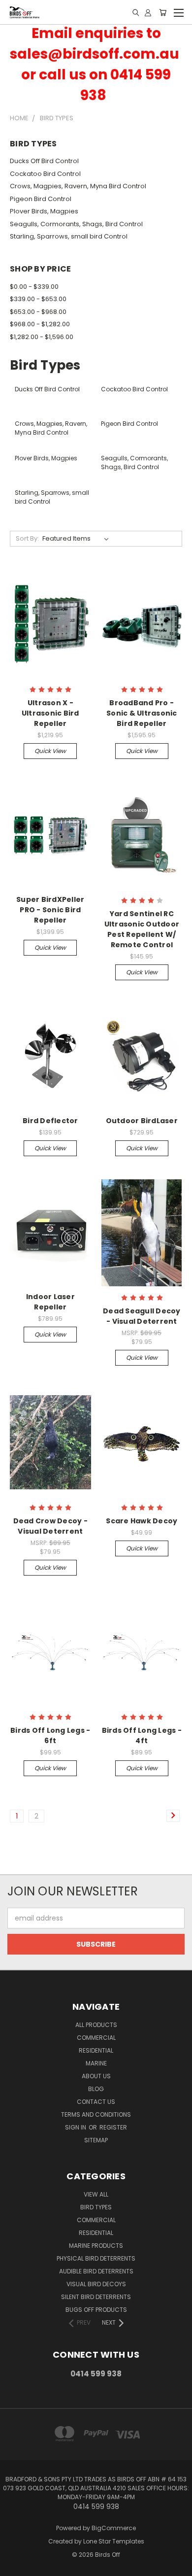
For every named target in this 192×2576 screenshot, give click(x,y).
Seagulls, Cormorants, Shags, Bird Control (76, 224)
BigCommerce (114, 2528)
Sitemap (96, 2140)
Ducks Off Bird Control (44, 161)
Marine (96, 2063)
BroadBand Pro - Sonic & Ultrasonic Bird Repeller (142, 713)
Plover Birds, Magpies (44, 211)
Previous (15, 2566)
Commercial (96, 2038)
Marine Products (96, 2246)
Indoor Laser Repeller (50, 1302)
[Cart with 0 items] (163, 12)
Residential (96, 2050)
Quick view (50, 751)
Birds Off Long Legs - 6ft (50, 1735)
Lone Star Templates (114, 2541)
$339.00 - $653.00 (38, 299)
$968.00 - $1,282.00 (40, 324)
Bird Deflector (50, 1121)
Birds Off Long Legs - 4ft (142, 1735)
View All (96, 2194)
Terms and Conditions (96, 2114)
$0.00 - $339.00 (34, 287)
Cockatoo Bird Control (45, 174)
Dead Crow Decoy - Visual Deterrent (50, 1526)
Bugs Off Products (96, 2310)
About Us (96, 2076)
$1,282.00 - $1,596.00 (42, 337)
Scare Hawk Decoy (142, 1521)
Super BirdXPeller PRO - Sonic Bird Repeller (50, 910)
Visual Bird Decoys (96, 2284)
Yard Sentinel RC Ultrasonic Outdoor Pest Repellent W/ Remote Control (142, 929)
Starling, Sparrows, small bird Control (69, 236)
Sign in (76, 2127)
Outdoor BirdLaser (142, 1121)
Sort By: (27, 538)
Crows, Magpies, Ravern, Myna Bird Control (78, 186)
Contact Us (96, 2102)
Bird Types (96, 2207)
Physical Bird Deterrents (96, 2258)
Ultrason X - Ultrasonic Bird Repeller (50, 713)
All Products (96, 2025)
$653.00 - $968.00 (38, 312)
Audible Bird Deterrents (96, 2271)
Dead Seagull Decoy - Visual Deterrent (142, 1316)
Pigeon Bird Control (41, 199)
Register (113, 2127)
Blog (96, 2089)
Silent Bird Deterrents (96, 2297)
